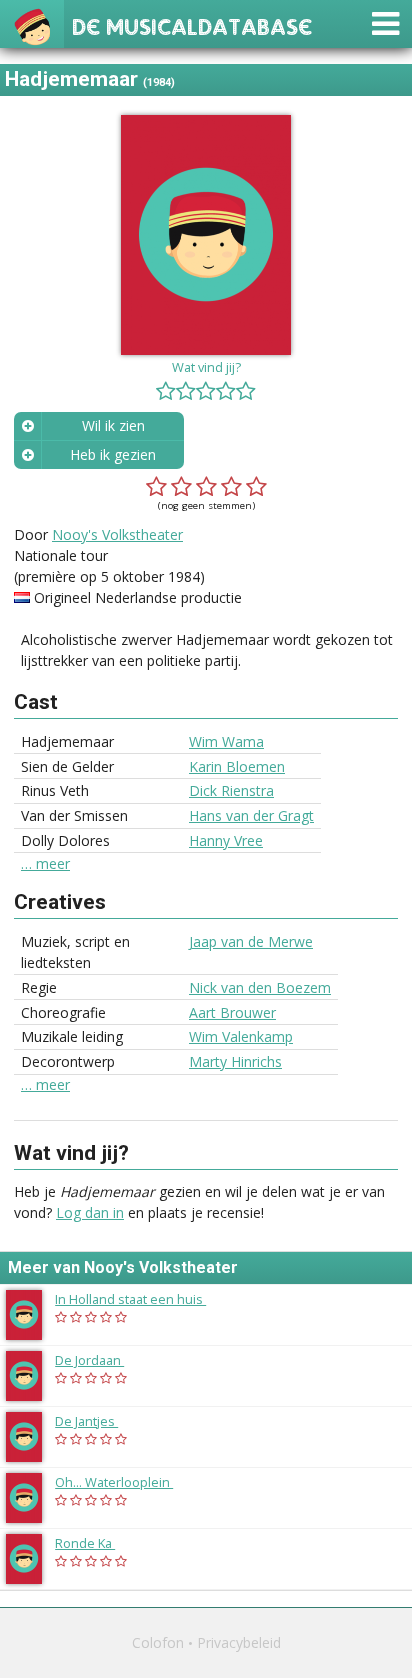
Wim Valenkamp (241, 1036)
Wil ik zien (113, 425)
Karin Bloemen (237, 766)
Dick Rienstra (231, 790)
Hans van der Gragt (251, 815)
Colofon (158, 1642)
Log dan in (90, 1212)
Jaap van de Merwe (251, 941)
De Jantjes (96, 1421)
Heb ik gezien (113, 454)
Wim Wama (226, 741)
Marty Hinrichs (235, 1061)
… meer (45, 864)
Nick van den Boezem (260, 987)
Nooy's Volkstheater (117, 534)
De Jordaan (99, 1360)
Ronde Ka (95, 1543)
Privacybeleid (239, 1642)
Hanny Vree (226, 840)
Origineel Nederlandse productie (138, 597)
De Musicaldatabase (192, 24)
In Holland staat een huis (140, 1299)
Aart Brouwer (232, 1012)
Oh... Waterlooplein (124, 1482)
